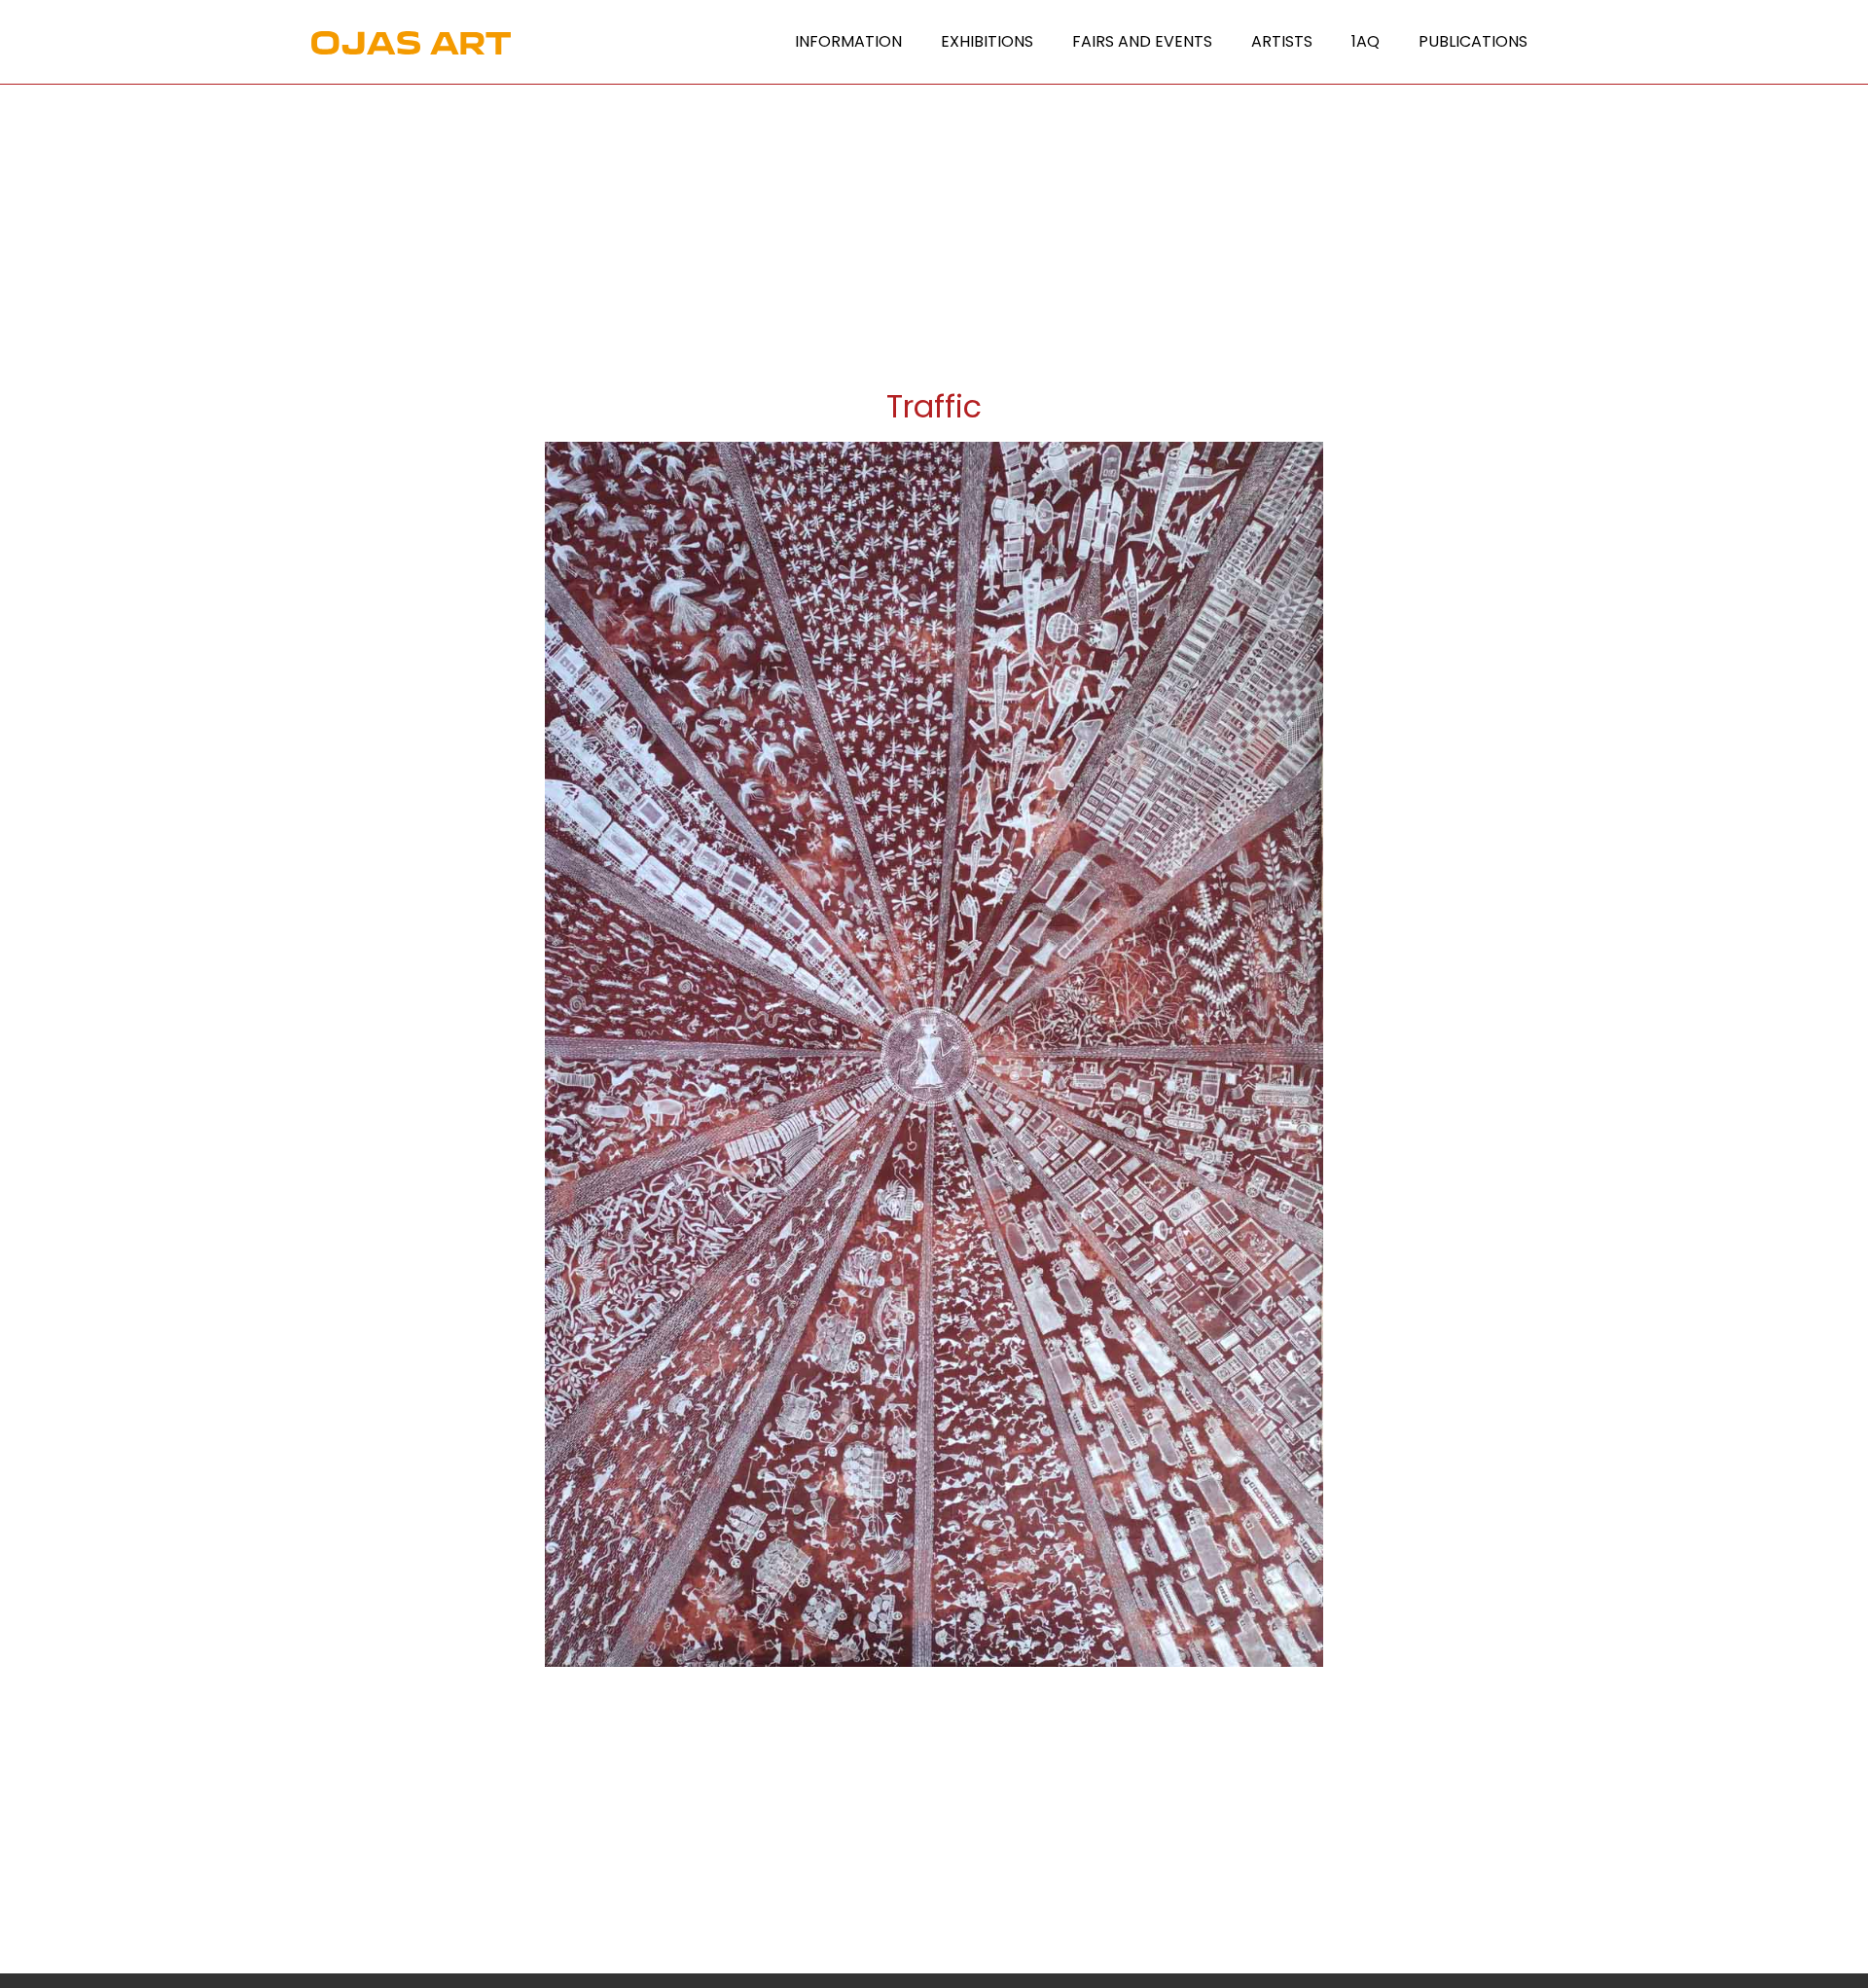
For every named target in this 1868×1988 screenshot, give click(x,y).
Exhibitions (987, 41)
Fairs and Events (1142, 41)
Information (848, 41)
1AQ (1365, 41)
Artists (1282, 41)
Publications (1473, 41)
